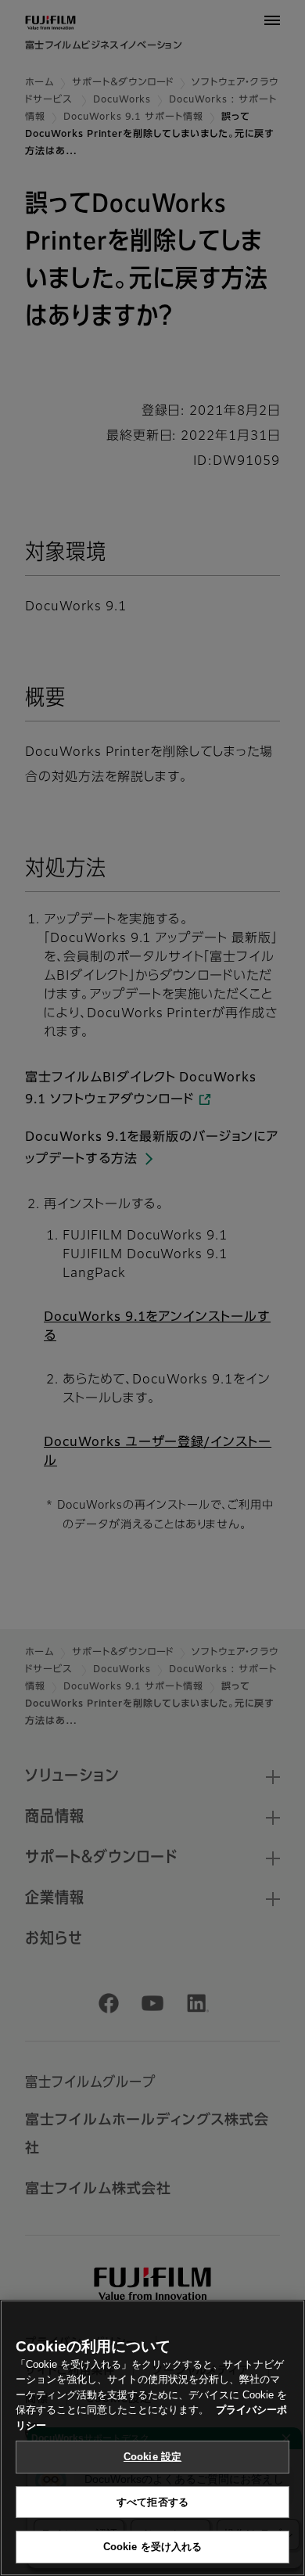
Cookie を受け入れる (153, 2547)
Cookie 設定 (152, 2457)
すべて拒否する (152, 2502)
